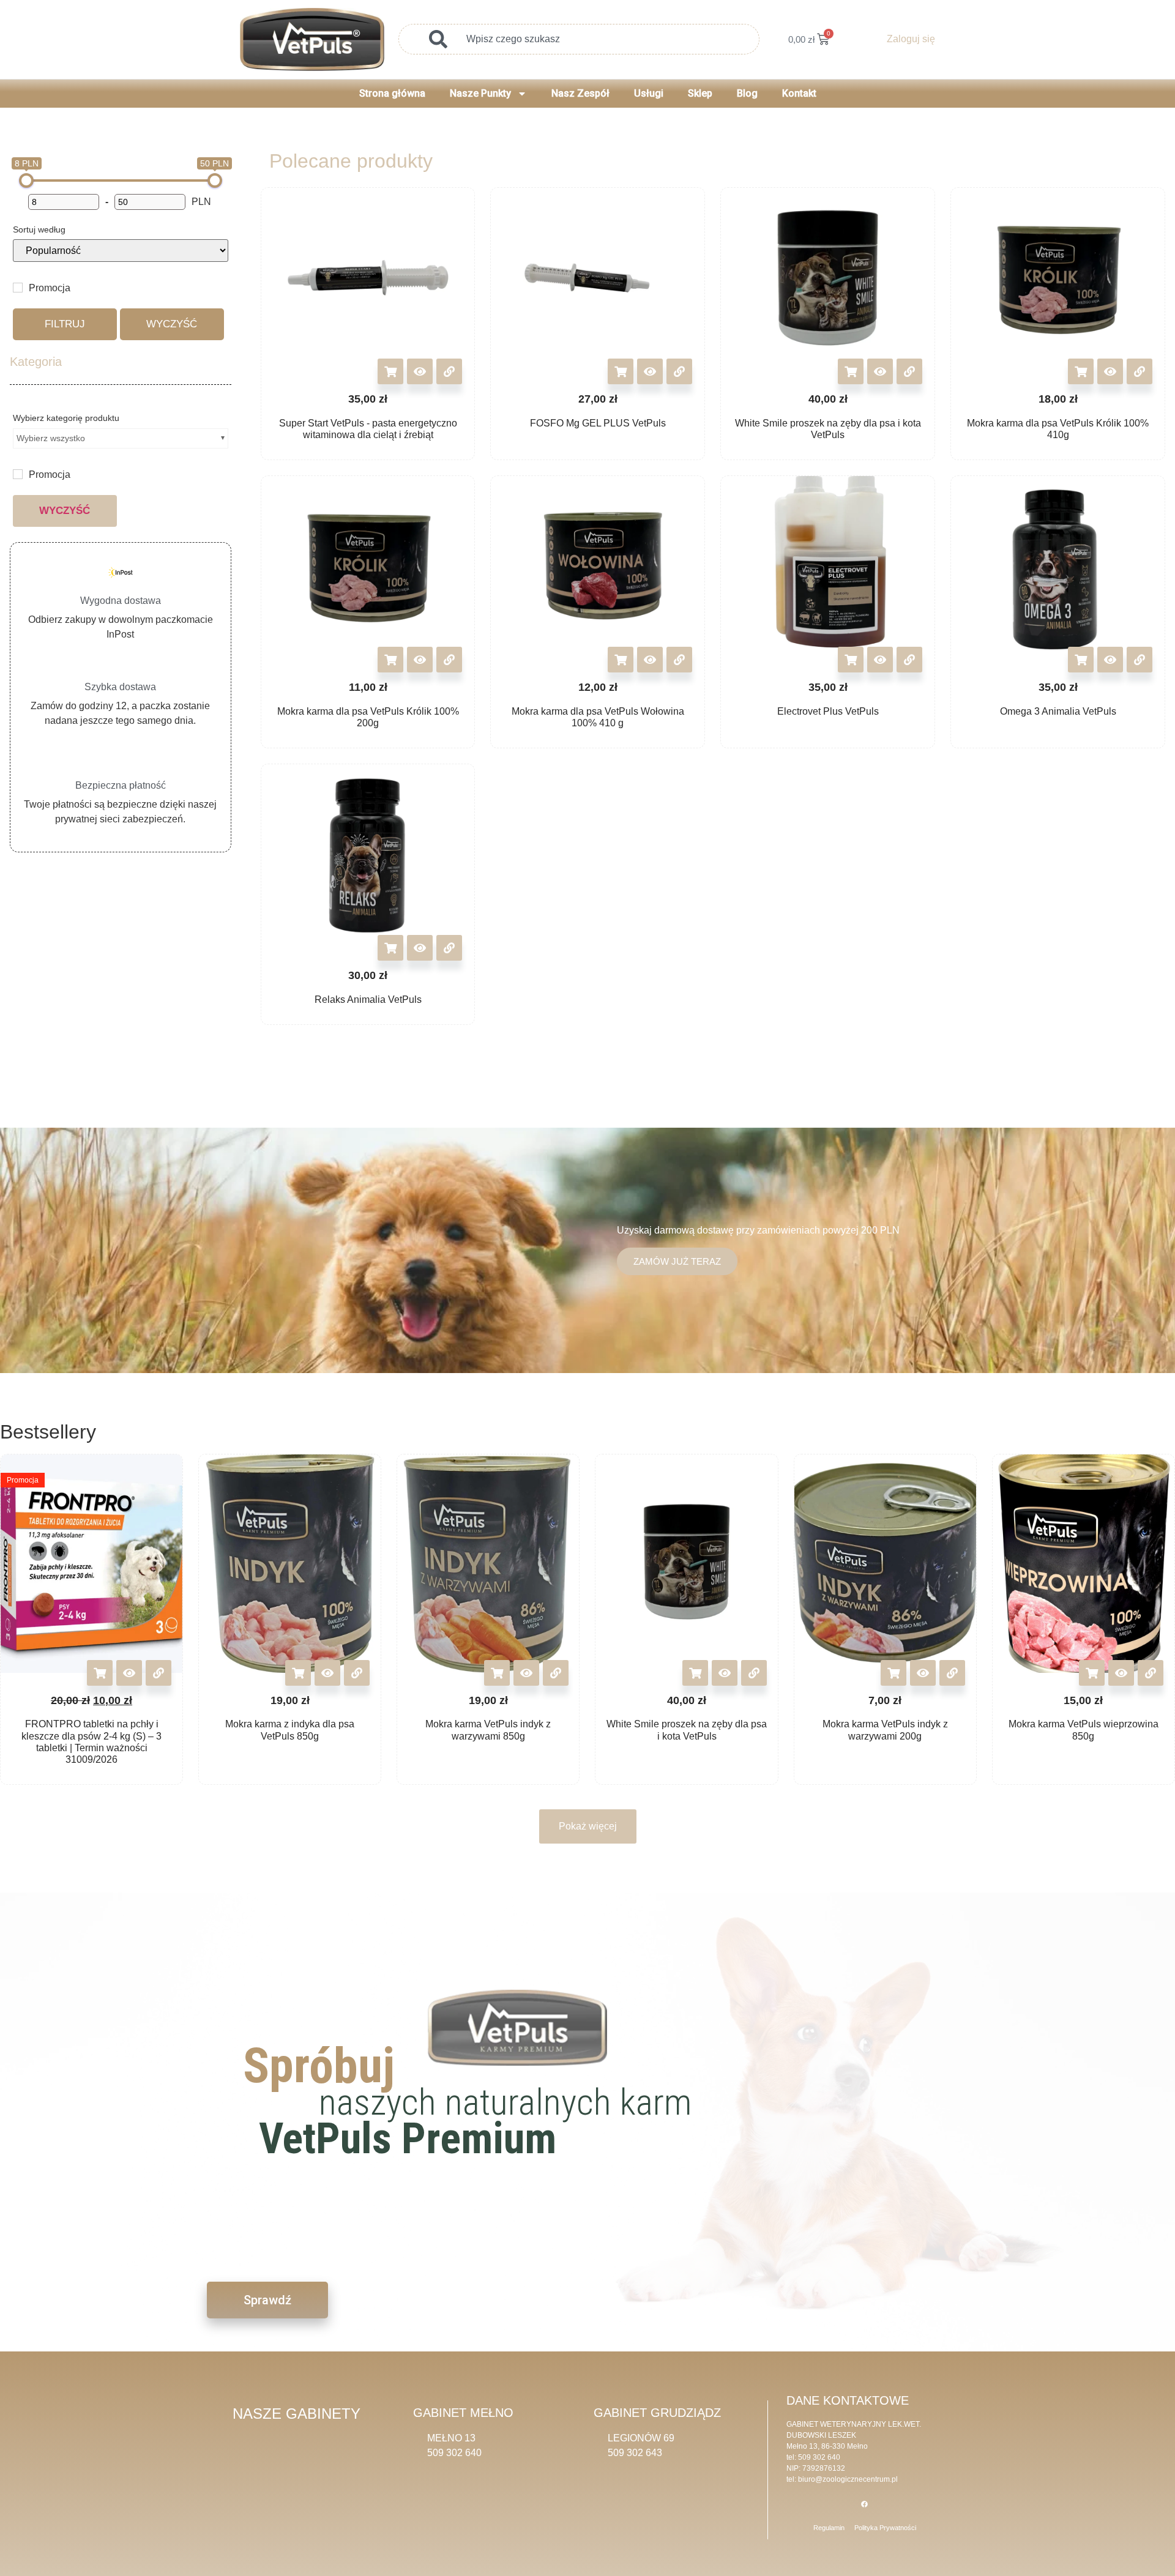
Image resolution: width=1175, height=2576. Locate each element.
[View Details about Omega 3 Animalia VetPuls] (1140, 660)
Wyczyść (172, 324)
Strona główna (392, 93)
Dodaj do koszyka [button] (390, 371)
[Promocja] (18, 288)
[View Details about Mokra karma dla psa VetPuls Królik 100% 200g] (449, 660)
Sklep (700, 93)
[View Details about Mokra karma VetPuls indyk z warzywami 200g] (952, 1673)
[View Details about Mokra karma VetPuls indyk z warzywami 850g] (556, 1673)
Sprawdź (267, 2300)
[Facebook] (865, 2504)
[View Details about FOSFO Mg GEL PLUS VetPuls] (679, 371)
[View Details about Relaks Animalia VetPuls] (449, 948)
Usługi (649, 93)
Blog (747, 93)
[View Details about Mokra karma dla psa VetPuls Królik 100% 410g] (1140, 371)
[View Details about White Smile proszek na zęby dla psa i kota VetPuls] (909, 371)
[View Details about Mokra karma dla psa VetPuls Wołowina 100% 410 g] (679, 660)
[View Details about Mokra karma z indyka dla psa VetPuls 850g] (357, 1673)
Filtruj (65, 324)
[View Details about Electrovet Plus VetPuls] (909, 660)
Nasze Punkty (480, 93)
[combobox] (579, 39)
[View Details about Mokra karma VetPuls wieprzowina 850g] (1151, 1673)
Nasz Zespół (580, 93)
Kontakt (799, 93)
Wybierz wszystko (51, 438)
